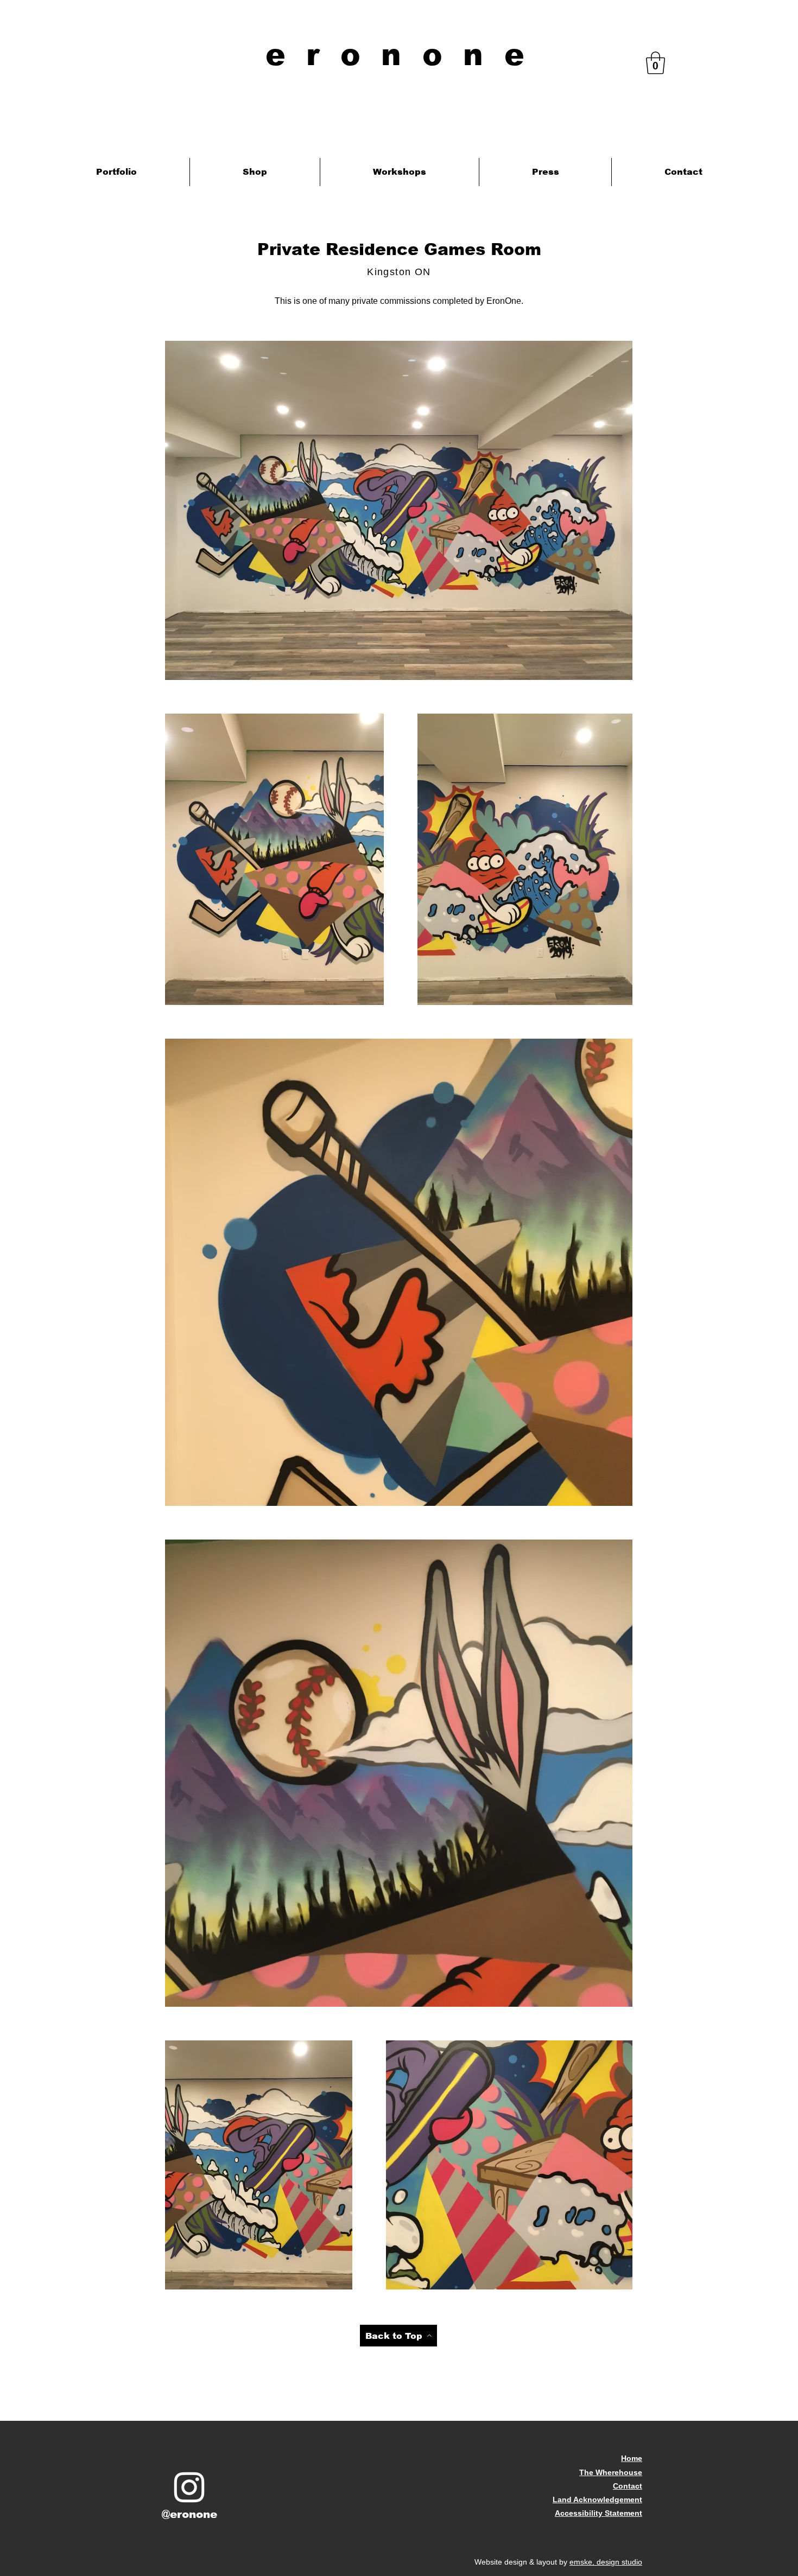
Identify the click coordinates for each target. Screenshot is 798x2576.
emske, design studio (606, 2562)
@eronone (189, 2514)
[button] (655, 63)
